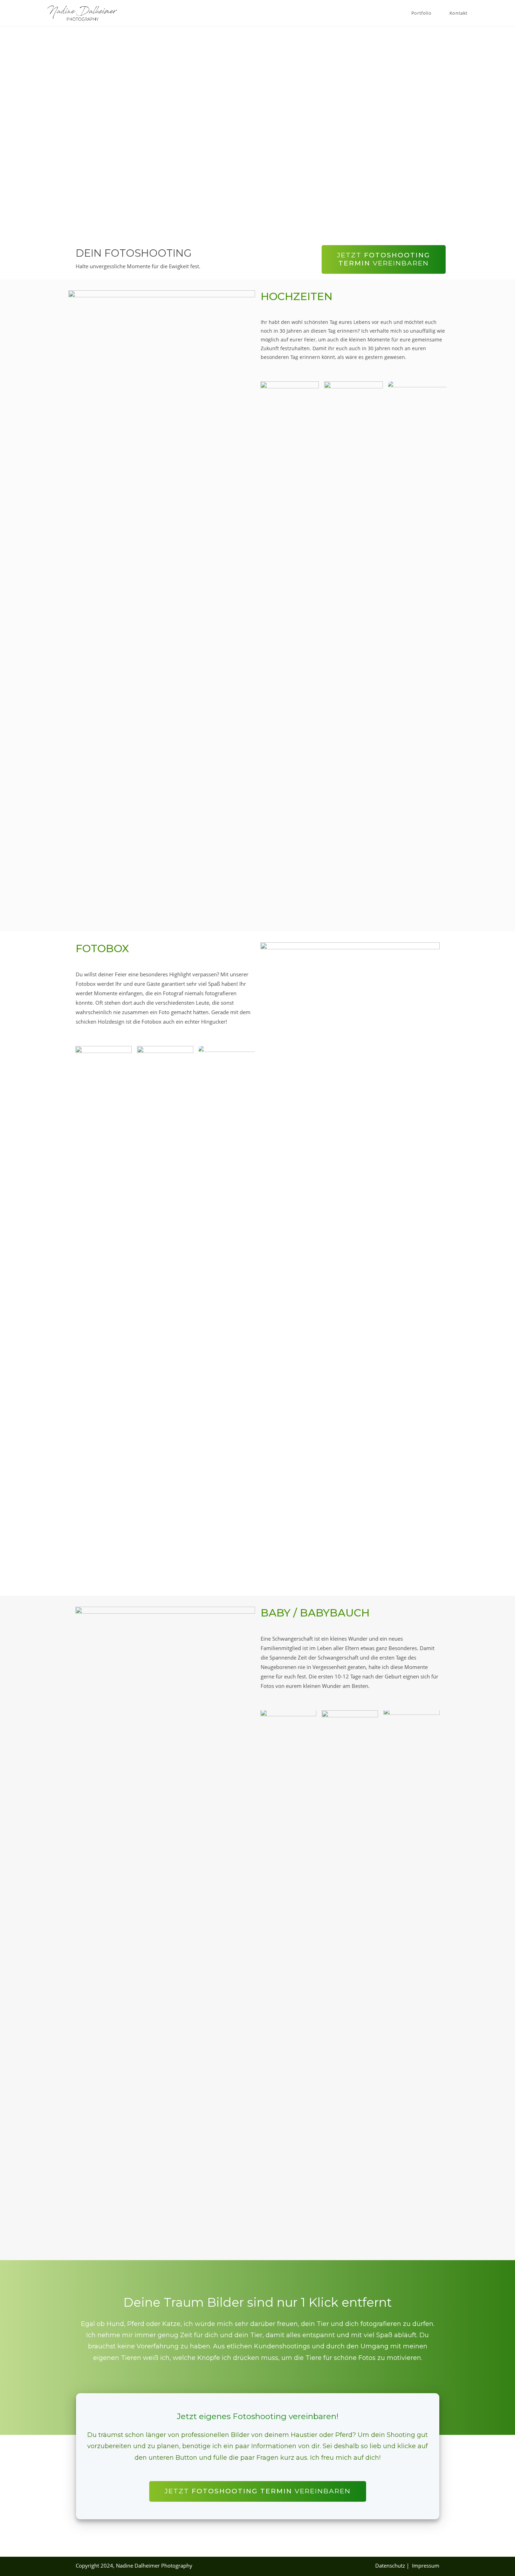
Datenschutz (391, 2565)
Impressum (426, 2565)
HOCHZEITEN (297, 296)
